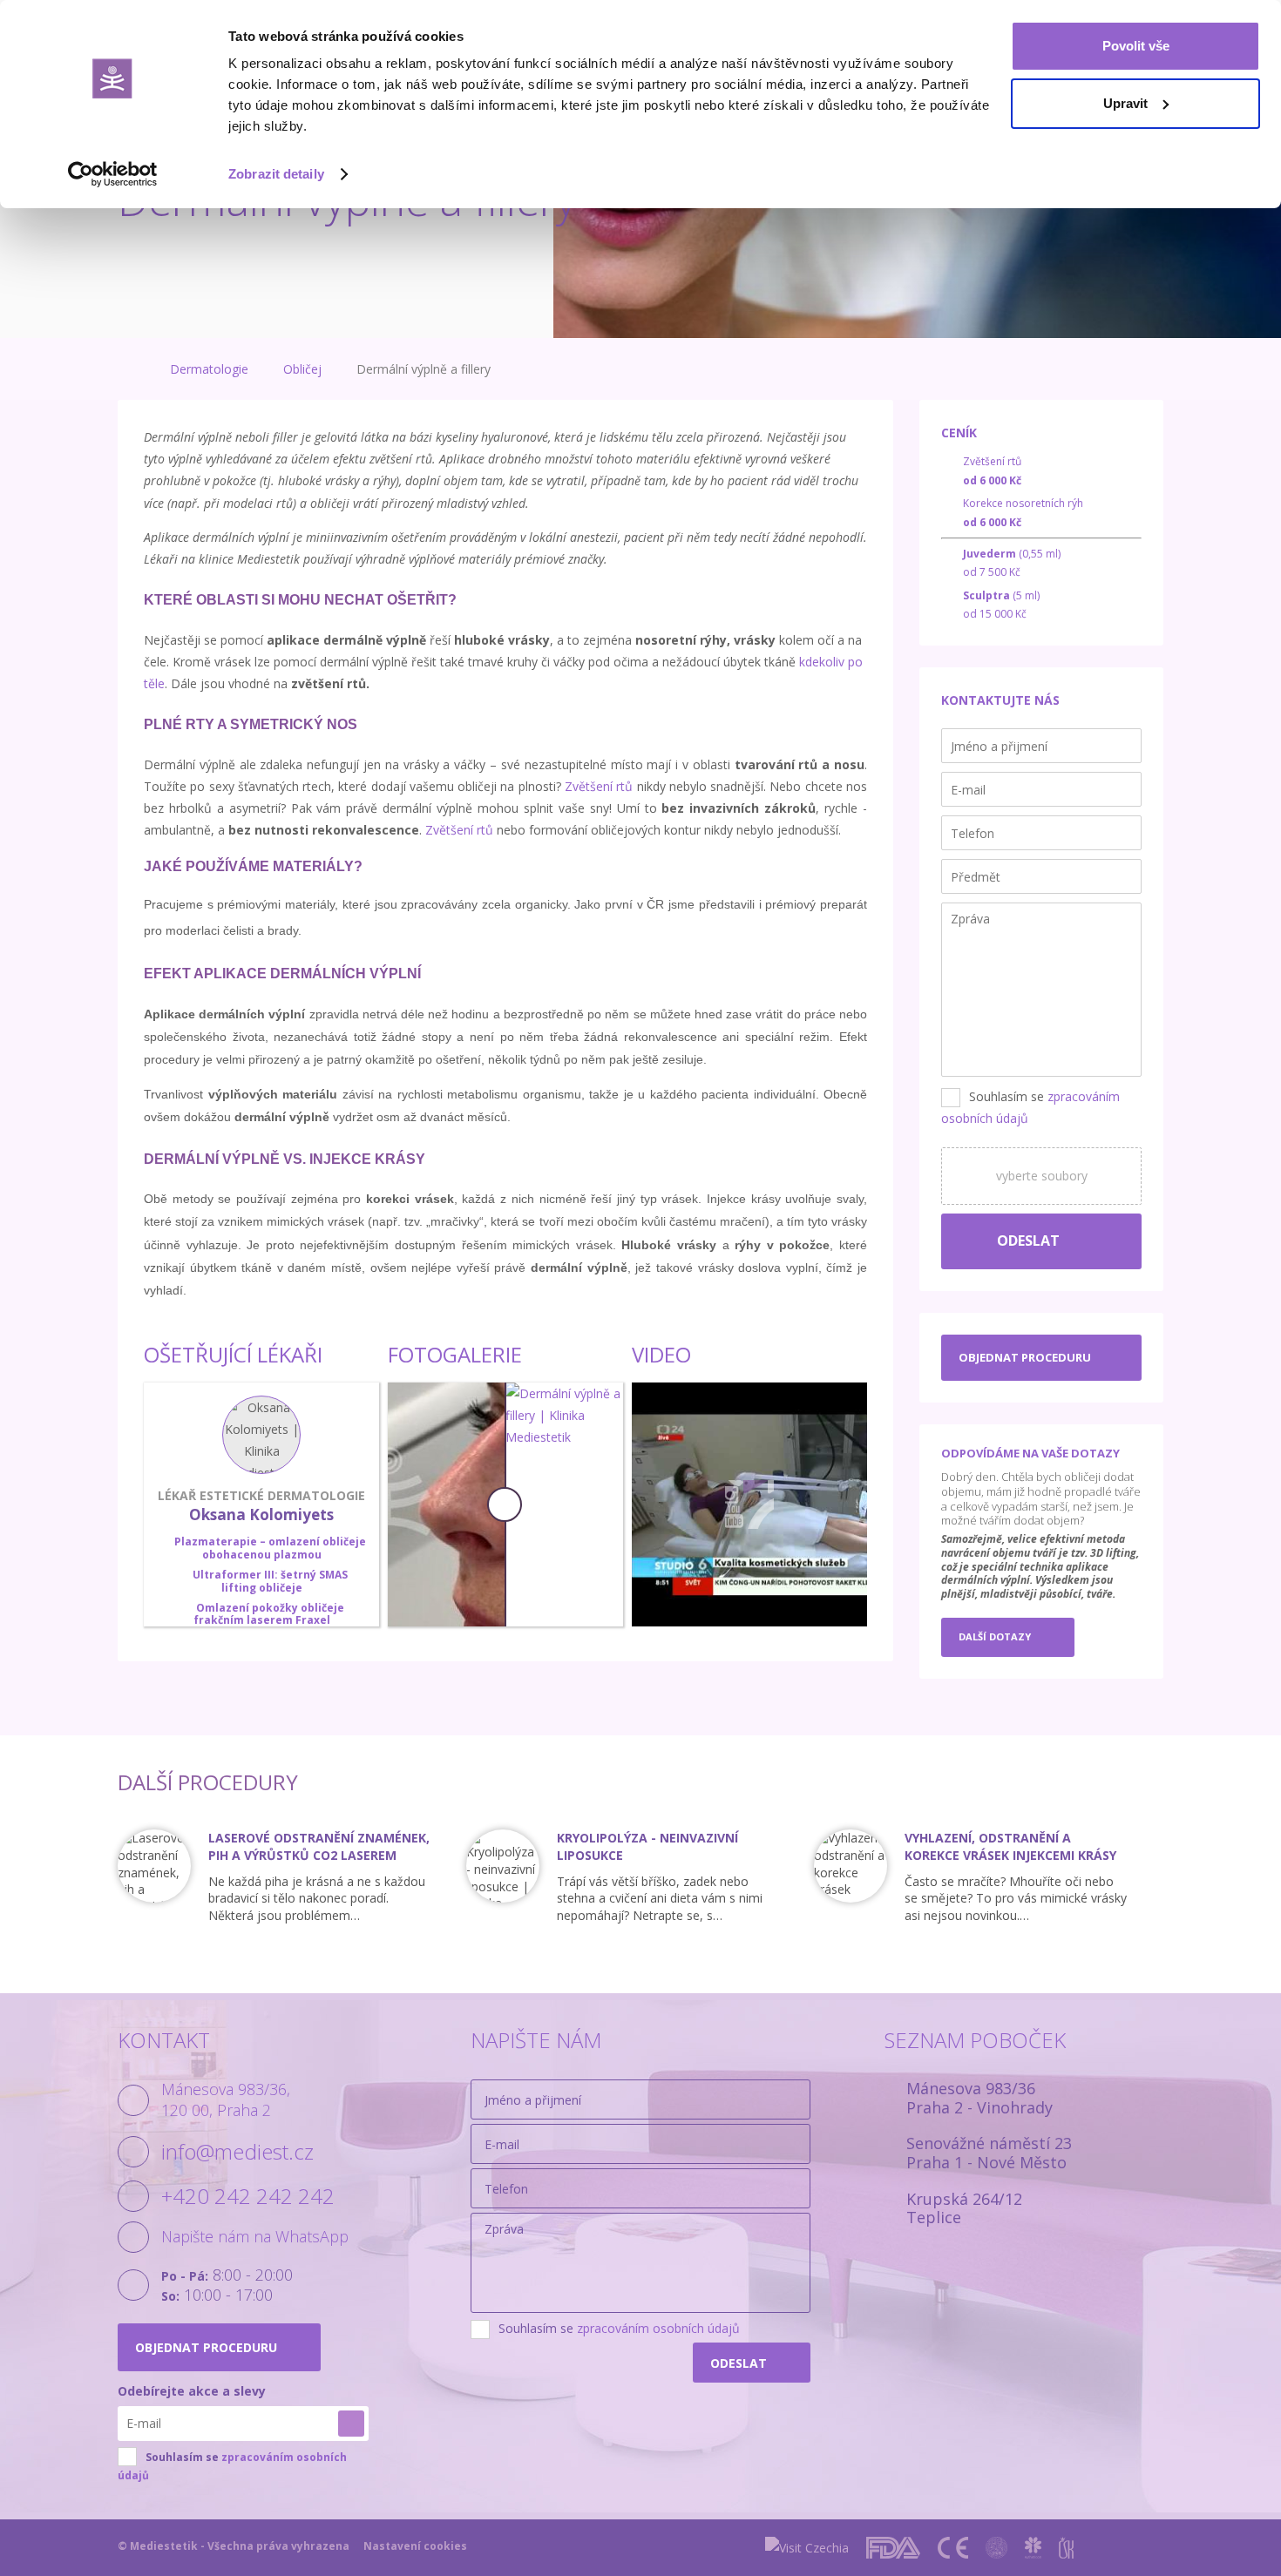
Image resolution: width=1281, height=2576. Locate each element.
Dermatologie (209, 369)
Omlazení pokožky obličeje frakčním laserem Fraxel (269, 1614)
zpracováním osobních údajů (658, 2328)
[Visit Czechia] (807, 2548)
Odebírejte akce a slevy (192, 2391)
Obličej (302, 369)
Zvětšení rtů (599, 786)
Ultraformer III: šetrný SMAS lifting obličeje (270, 1581)
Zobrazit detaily (276, 174)
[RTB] (1102, 2548)
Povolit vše (1136, 46)
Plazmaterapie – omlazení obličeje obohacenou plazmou (270, 1548)
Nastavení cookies (415, 2546)
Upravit (1125, 103)
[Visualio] (1147, 2548)
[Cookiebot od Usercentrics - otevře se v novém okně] (113, 174)
